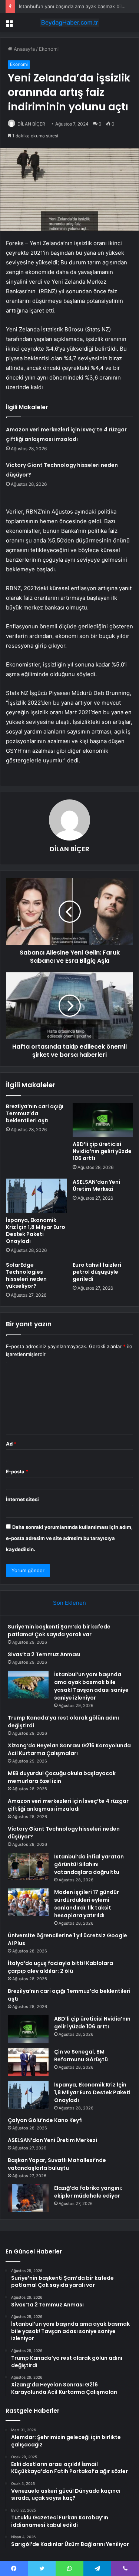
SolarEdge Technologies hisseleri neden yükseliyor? (26, 1275)
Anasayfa (24, 49)
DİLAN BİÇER (31, 124)
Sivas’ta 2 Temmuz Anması (44, 1654)
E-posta (17, 1471)
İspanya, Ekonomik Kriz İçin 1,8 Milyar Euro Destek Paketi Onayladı (36, 1231)
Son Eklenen (69, 1603)
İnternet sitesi (22, 1499)
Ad (11, 1444)
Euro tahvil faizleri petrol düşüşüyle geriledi (97, 1272)
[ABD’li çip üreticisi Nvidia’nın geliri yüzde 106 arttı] (103, 1120)
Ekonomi (49, 49)
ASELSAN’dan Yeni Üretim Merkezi (96, 1185)
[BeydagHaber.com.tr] (70, 23)
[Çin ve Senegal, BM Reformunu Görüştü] (28, 2062)
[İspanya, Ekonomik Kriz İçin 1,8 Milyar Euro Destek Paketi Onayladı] (36, 1196)
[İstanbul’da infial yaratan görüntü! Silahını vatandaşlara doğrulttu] (28, 1867)
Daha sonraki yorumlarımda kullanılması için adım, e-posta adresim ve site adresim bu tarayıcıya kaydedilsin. (69, 1538)
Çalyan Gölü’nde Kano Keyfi (45, 2120)
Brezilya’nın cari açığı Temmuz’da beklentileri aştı (35, 1113)
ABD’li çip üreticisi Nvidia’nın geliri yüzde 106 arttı (102, 1151)
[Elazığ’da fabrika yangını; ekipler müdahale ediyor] (28, 2198)
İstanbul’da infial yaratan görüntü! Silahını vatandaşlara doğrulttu (89, 1864)
